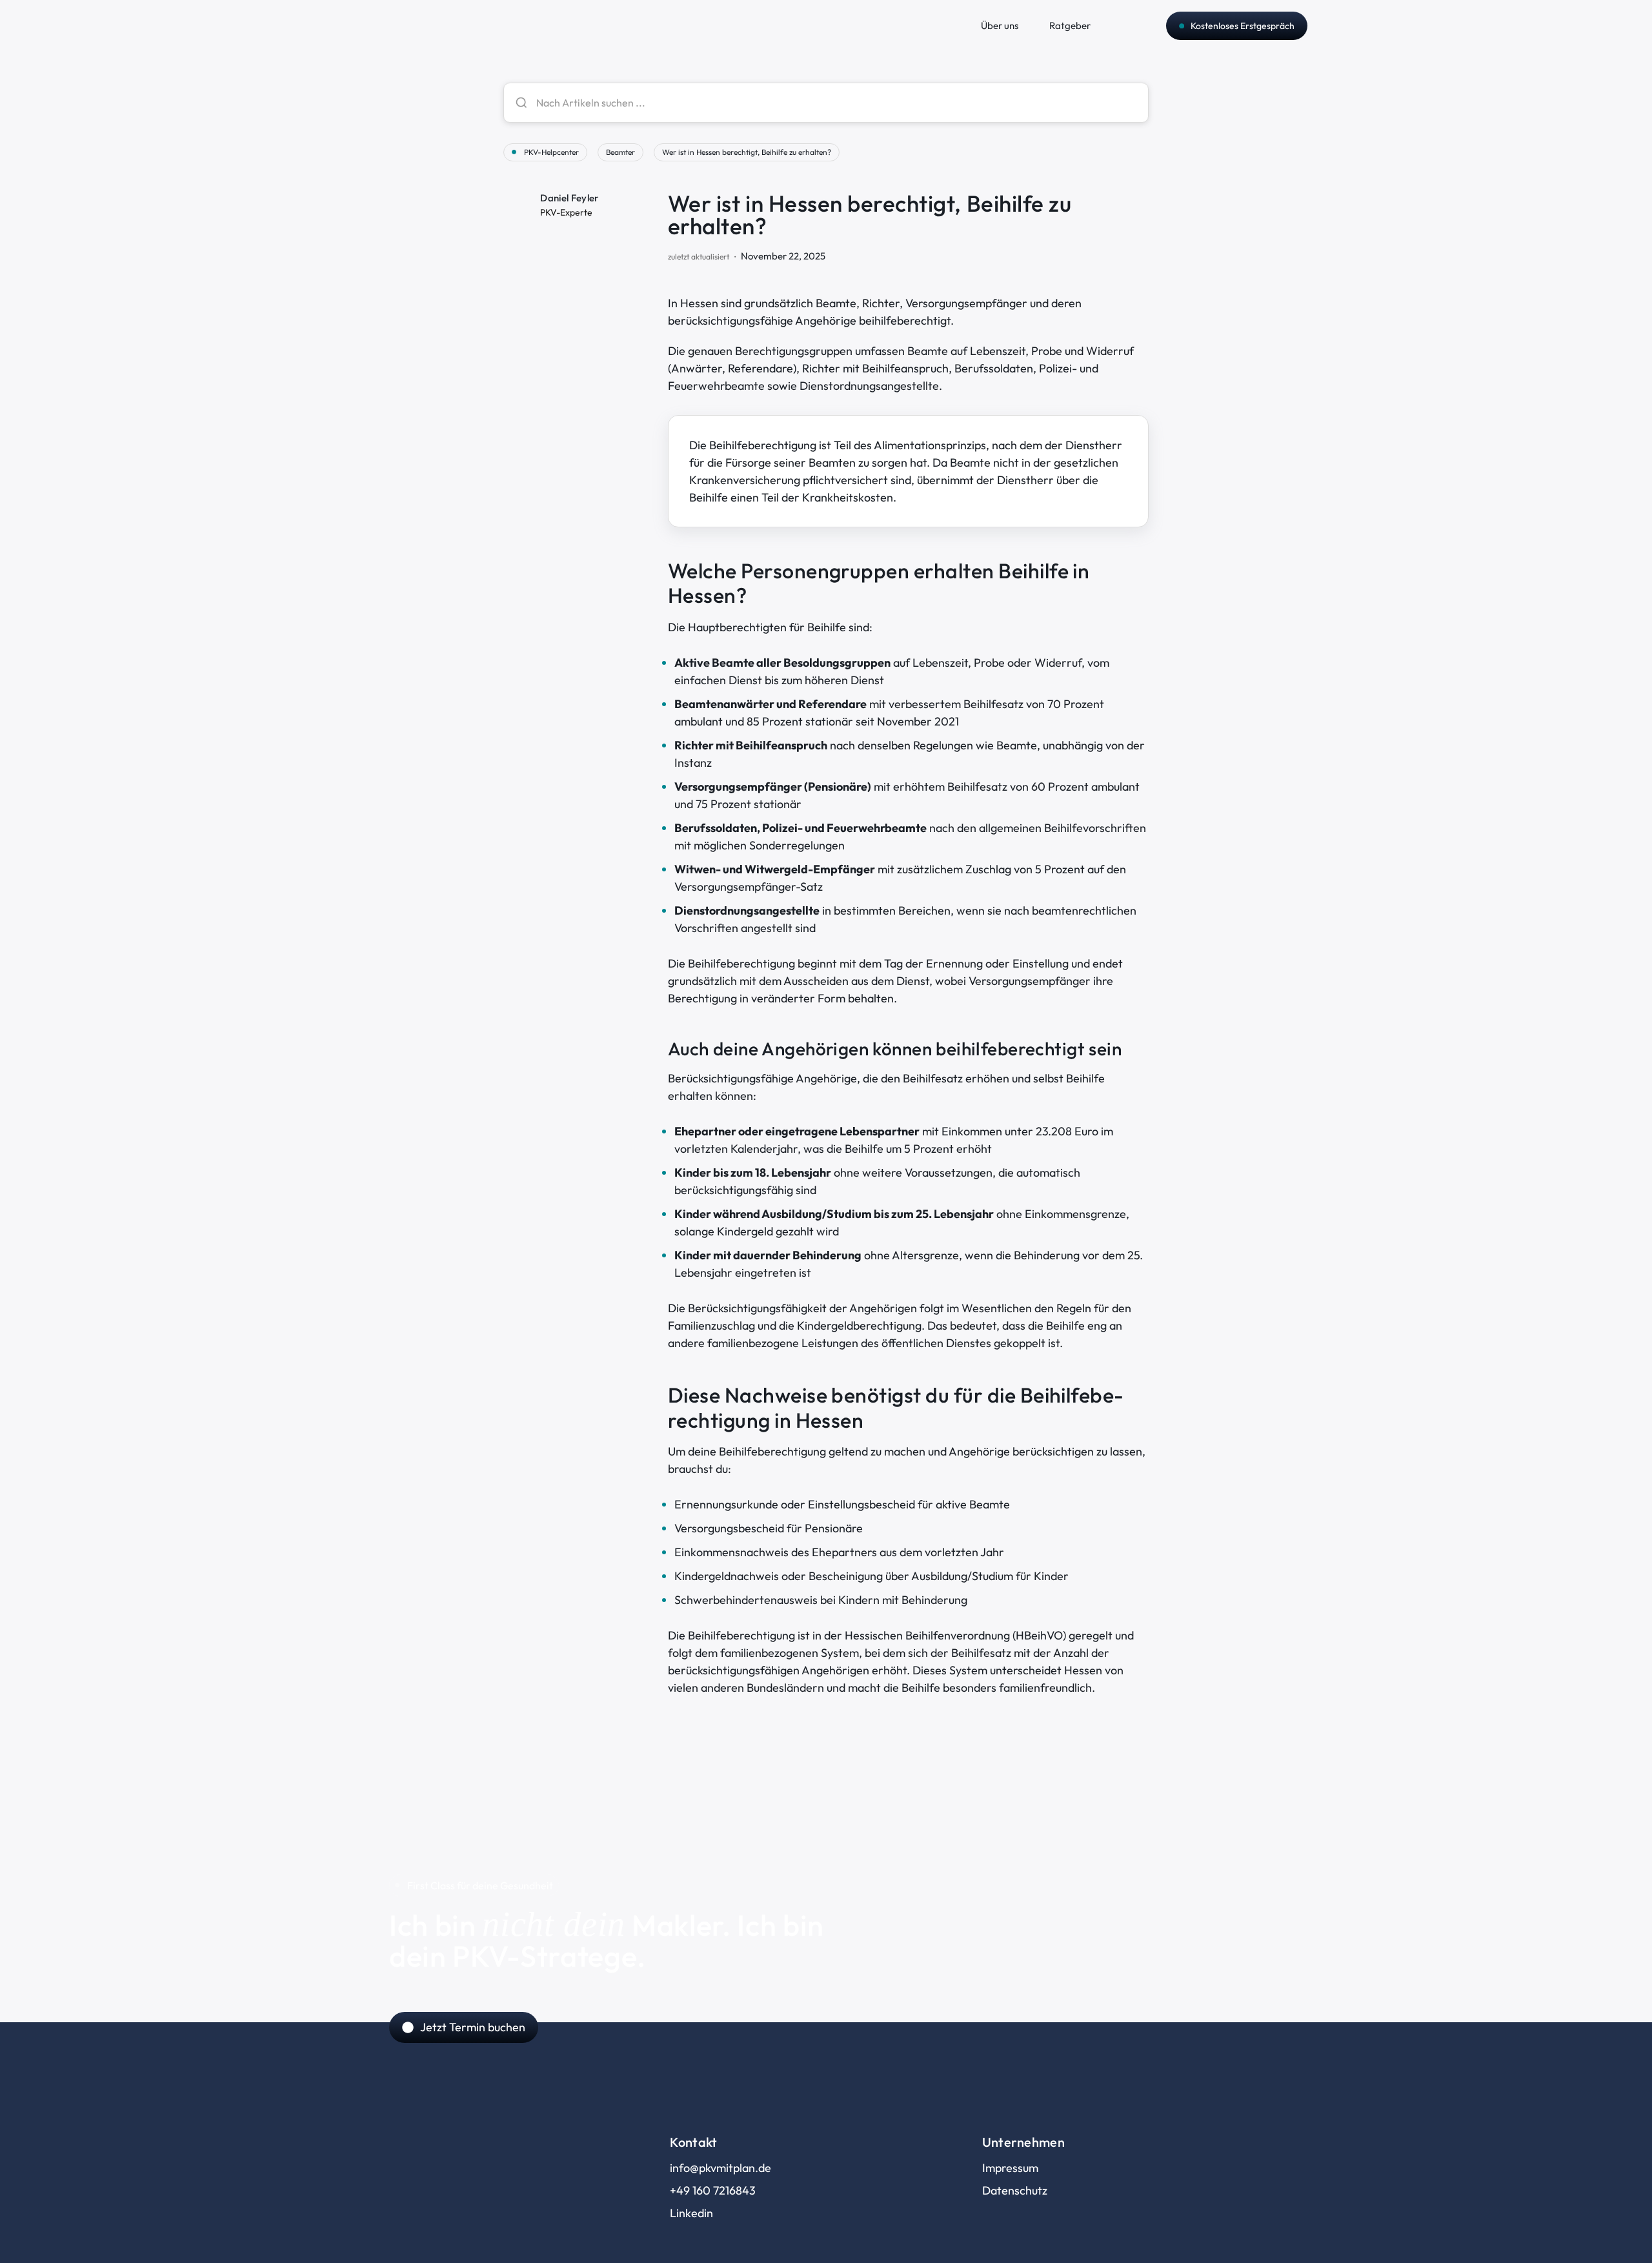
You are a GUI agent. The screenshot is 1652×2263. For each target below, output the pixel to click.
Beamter (620, 152)
